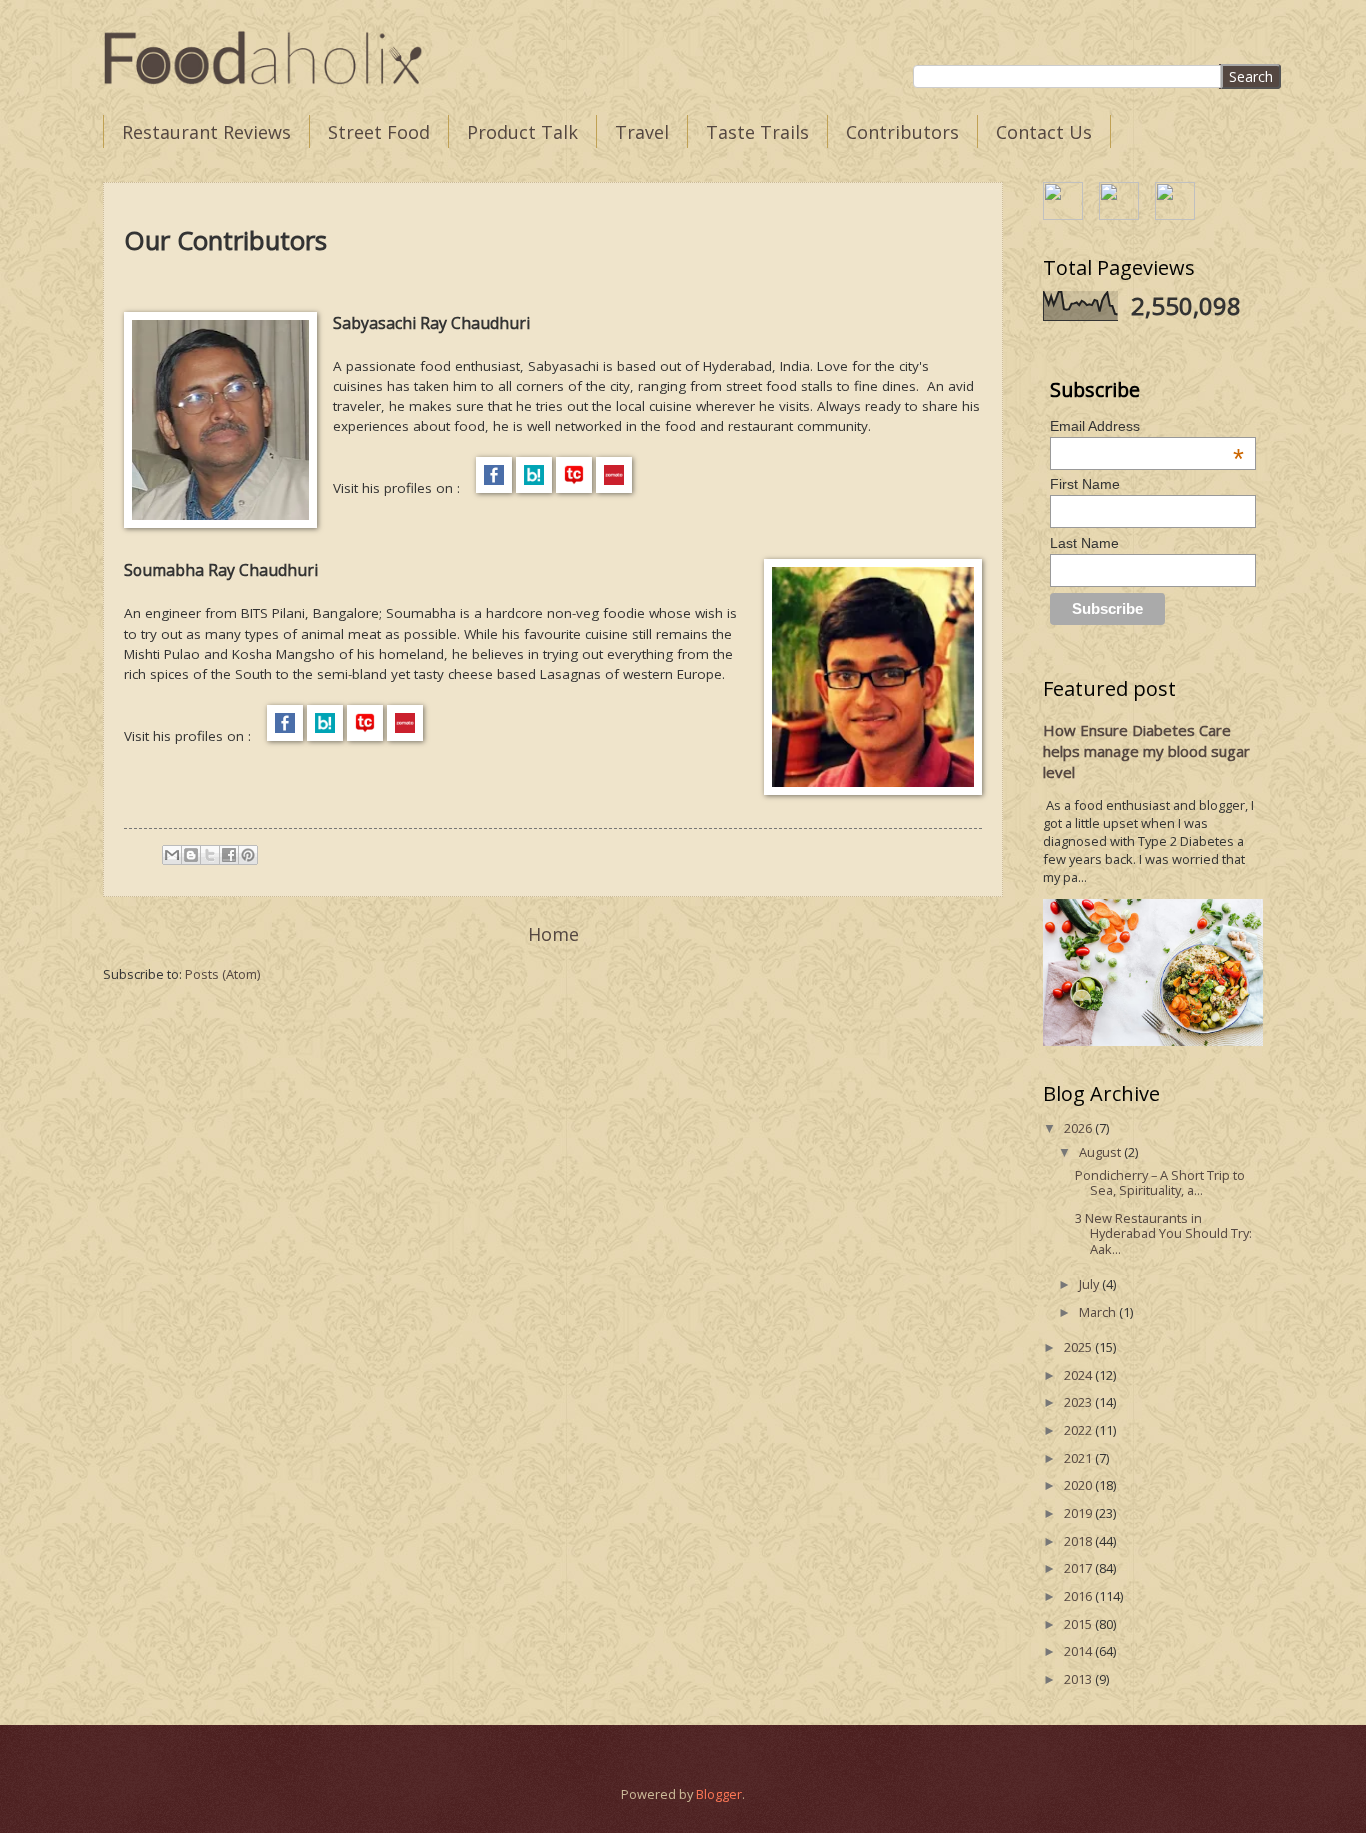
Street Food (379, 132)
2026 (1079, 1128)
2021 (1079, 1458)
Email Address (1147, 426)
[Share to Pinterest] (248, 855)
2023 (1079, 1402)
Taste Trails (757, 132)
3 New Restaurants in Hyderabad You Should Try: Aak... (1163, 1233)
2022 (1079, 1430)
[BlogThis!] (191, 855)
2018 (1079, 1541)
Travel (642, 132)
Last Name (1084, 543)
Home (553, 934)
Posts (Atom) (222, 974)
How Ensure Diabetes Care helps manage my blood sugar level (1146, 751)
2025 (1079, 1347)
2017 (1079, 1568)
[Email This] (172, 855)
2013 (1079, 1679)
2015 (1079, 1624)
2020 (1079, 1485)
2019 (1079, 1513)
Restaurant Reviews (206, 132)
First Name (1085, 484)
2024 (1079, 1375)
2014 (1079, 1651)
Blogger (719, 1794)
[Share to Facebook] (229, 855)
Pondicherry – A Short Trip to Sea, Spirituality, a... (1160, 1182)
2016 (1079, 1596)
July (1090, 1284)
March (1099, 1312)
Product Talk (522, 132)
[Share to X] (210, 855)
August (1101, 1152)
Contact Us (1044, 132)
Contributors (902, 132)
